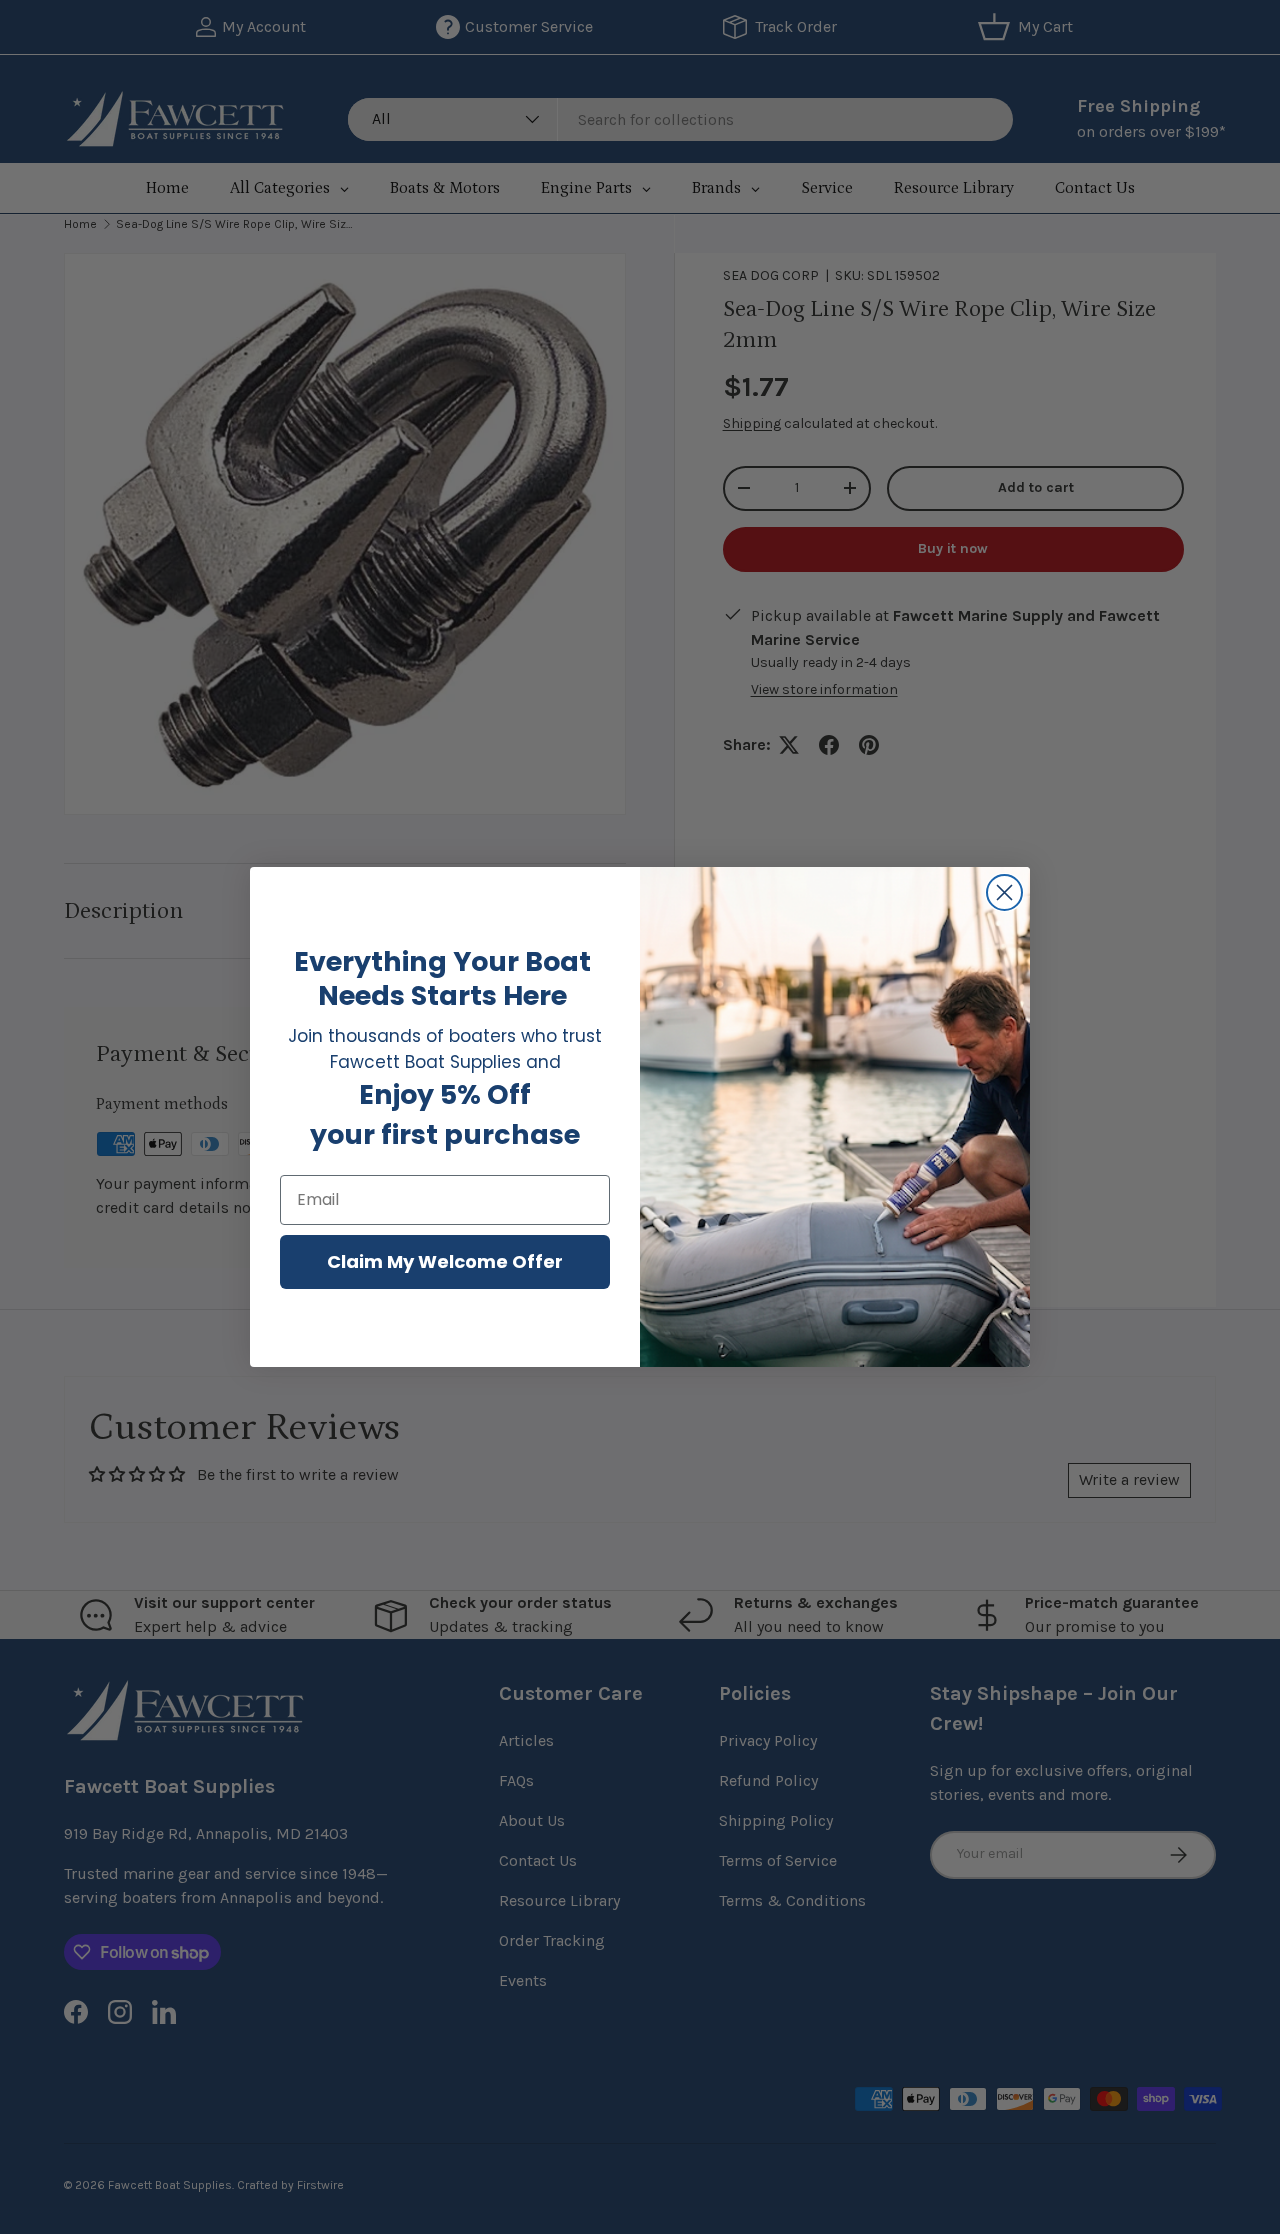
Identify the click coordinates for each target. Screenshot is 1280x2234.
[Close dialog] (1004, 892)
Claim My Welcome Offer (445, 1261)
